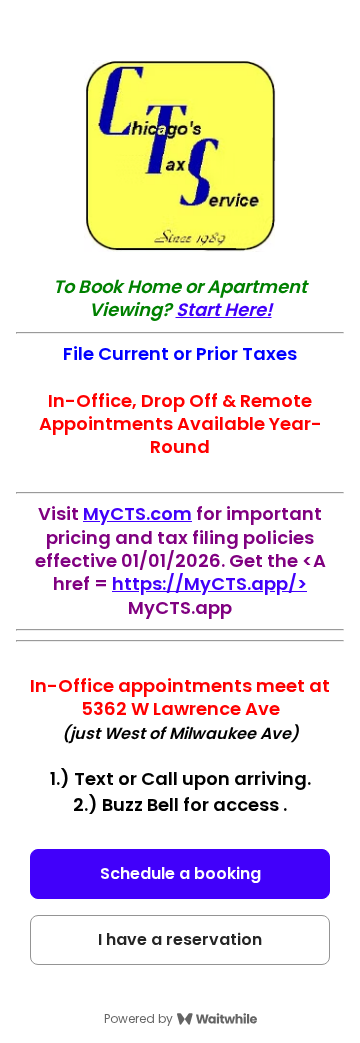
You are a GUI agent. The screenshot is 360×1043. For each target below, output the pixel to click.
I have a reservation (180, 939)
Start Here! (224, 309)
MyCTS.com (137, 513)
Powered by (138, 1019)
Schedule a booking (180, 873)
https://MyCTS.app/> (209, 583)
